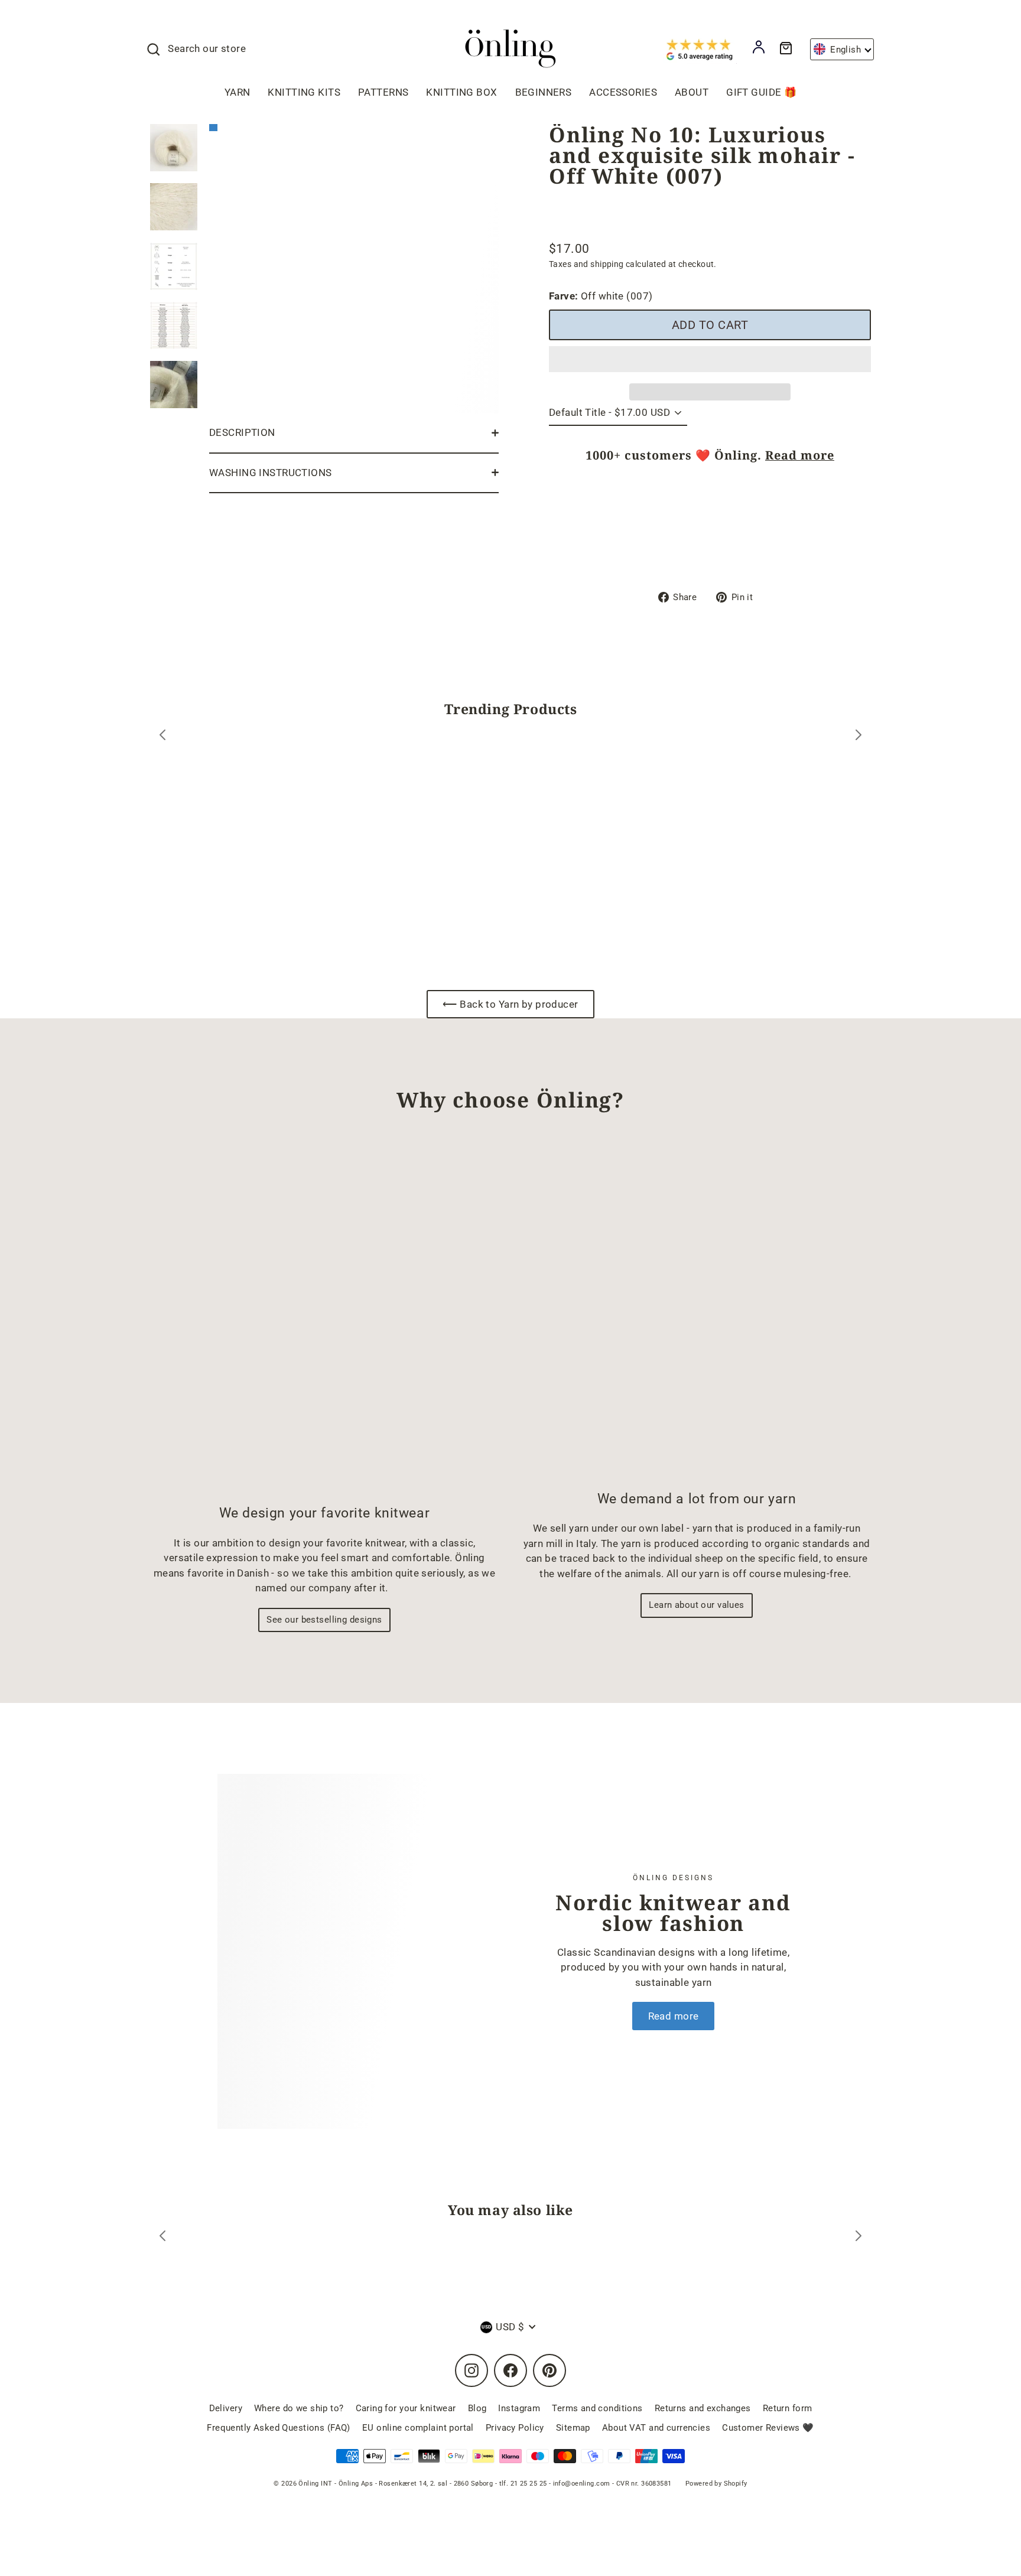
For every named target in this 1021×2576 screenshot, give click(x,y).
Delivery (226, 2408)
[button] (710, 359)
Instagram (519, 2408)
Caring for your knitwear (406, 2408)
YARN (238, 92)
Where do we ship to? (299, 2408)
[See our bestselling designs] (324, 1318)
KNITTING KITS (304, 92)
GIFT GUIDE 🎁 (761, 92)
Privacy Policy (515, 2428)
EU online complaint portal (418, 2428)
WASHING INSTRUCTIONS (271, 473)
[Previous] (162, 737)
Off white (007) (601, 296)
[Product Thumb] (174, 148)
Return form (788, 2408)
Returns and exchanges (703, 2408)
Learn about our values (696, 1605)
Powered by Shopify (716, 2484)
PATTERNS (383, 92)
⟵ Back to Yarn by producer (510, 1004)
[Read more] (350, 1951)
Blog (477, 2408)
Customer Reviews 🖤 (768, 2428)
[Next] (859, 737)
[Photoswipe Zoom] (354, 266)
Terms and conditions (597, 2408)
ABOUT (692, 92)
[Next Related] (859, 2238)
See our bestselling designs (324, 1620)
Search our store (207, 48)
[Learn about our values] (697, 1311)
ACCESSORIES (623, 92)
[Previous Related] (162, 2238)
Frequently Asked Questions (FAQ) (279, 2428)
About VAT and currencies (656, 2428)
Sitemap (573, 2428)
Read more (800, 455)
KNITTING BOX (461, 92)
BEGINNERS (544, 92)
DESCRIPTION (242, 432)
